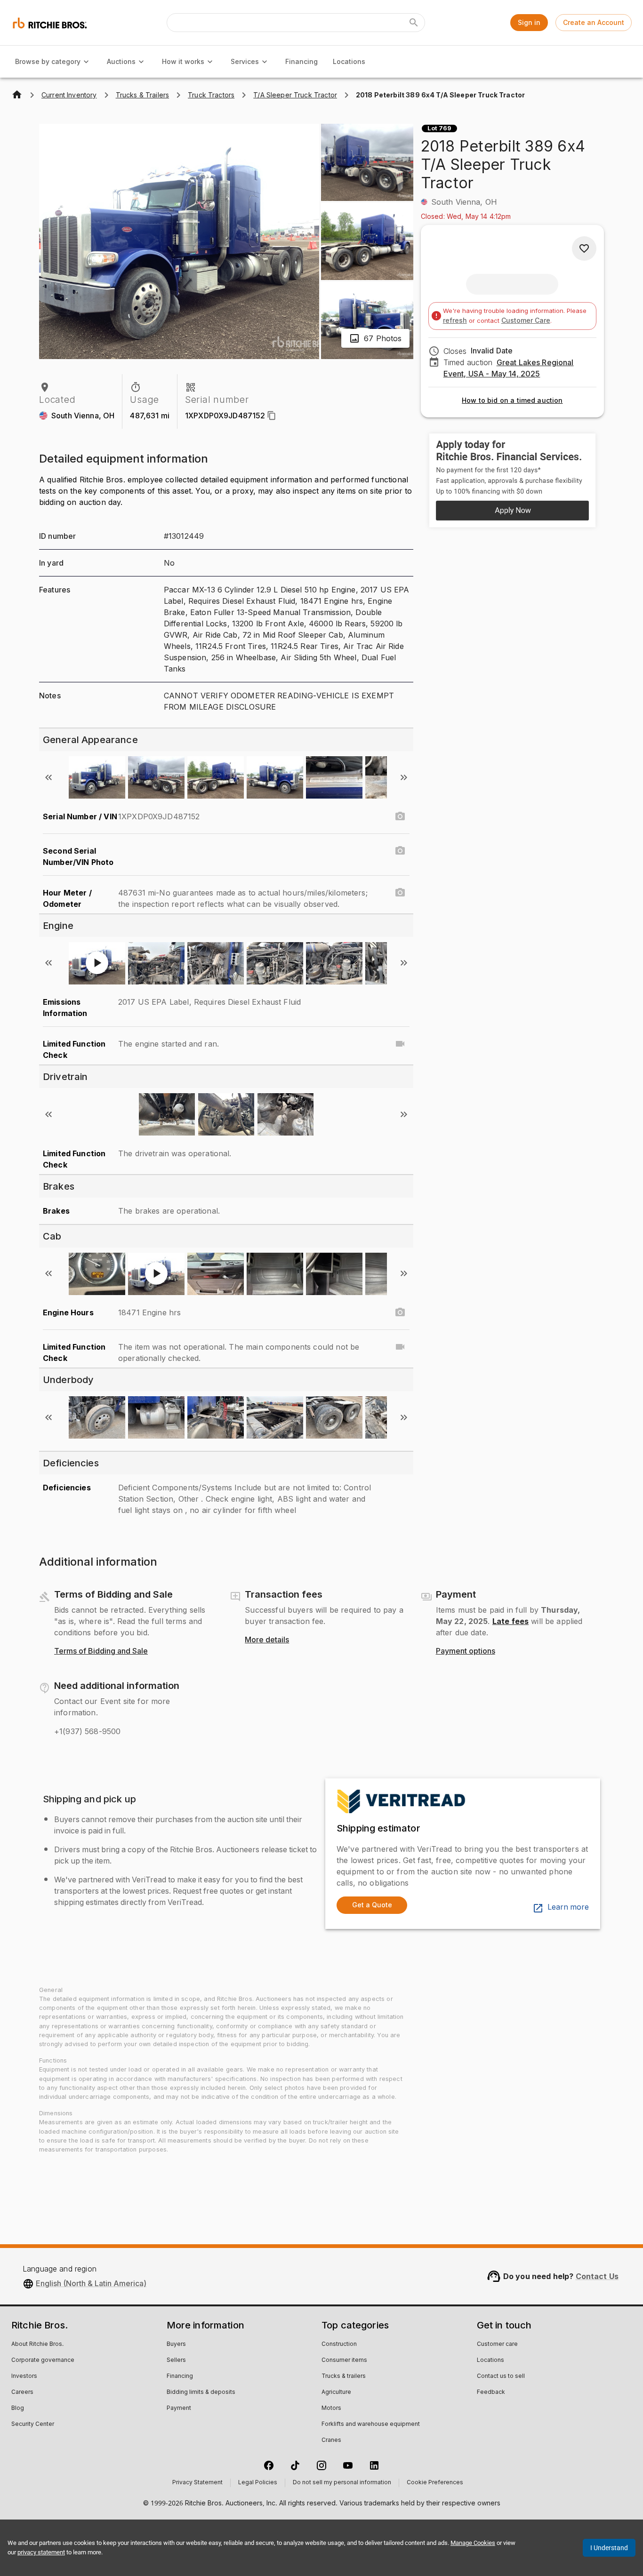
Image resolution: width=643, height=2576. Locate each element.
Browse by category (48, 61)
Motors (331, 2408)
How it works (183, 61)
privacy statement (41, 2552)
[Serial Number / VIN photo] (400, 816)
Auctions (121, 61)
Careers (22, 2392)
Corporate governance (43, 2360)
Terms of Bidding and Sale (101, 1651)
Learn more (568, 1907)
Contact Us (597, 2276)
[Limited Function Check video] (400, 1044)
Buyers (176, 2344)
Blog (18, 2408)
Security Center (33, 2424)
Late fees (510, 1621)
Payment (179, 2408)
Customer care (497, 2344)
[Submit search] (414, 23)
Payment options (466, 1651)
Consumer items (344, 2360)
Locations (349, 61)
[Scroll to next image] (404, 777)
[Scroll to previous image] (48, 777)
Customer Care (526, 320)
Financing (301, 61)
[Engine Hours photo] (400, 1312)
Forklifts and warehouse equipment (371, 2424)
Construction (339, 2344)
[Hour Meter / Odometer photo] (400, 893)
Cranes (331, 2440)
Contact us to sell (501, 2376)
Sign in (529, 22)
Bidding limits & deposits (201, 2392)
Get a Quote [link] (372, 1905)
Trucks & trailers (344, 2376)
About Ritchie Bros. (37, 2344)
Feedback (491, 2392)
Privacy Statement (197, 2483)
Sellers (176, 2360)
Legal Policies (258, 2483)
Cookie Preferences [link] (435, 2483)
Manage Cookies (473, 2543)
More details (267, 1640)
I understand (609, 2548)
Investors (24, 2376)
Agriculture (336, 2392)
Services (245, 61)
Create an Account (594, 22)
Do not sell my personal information (342, 2483)
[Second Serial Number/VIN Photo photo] (400, 851)
